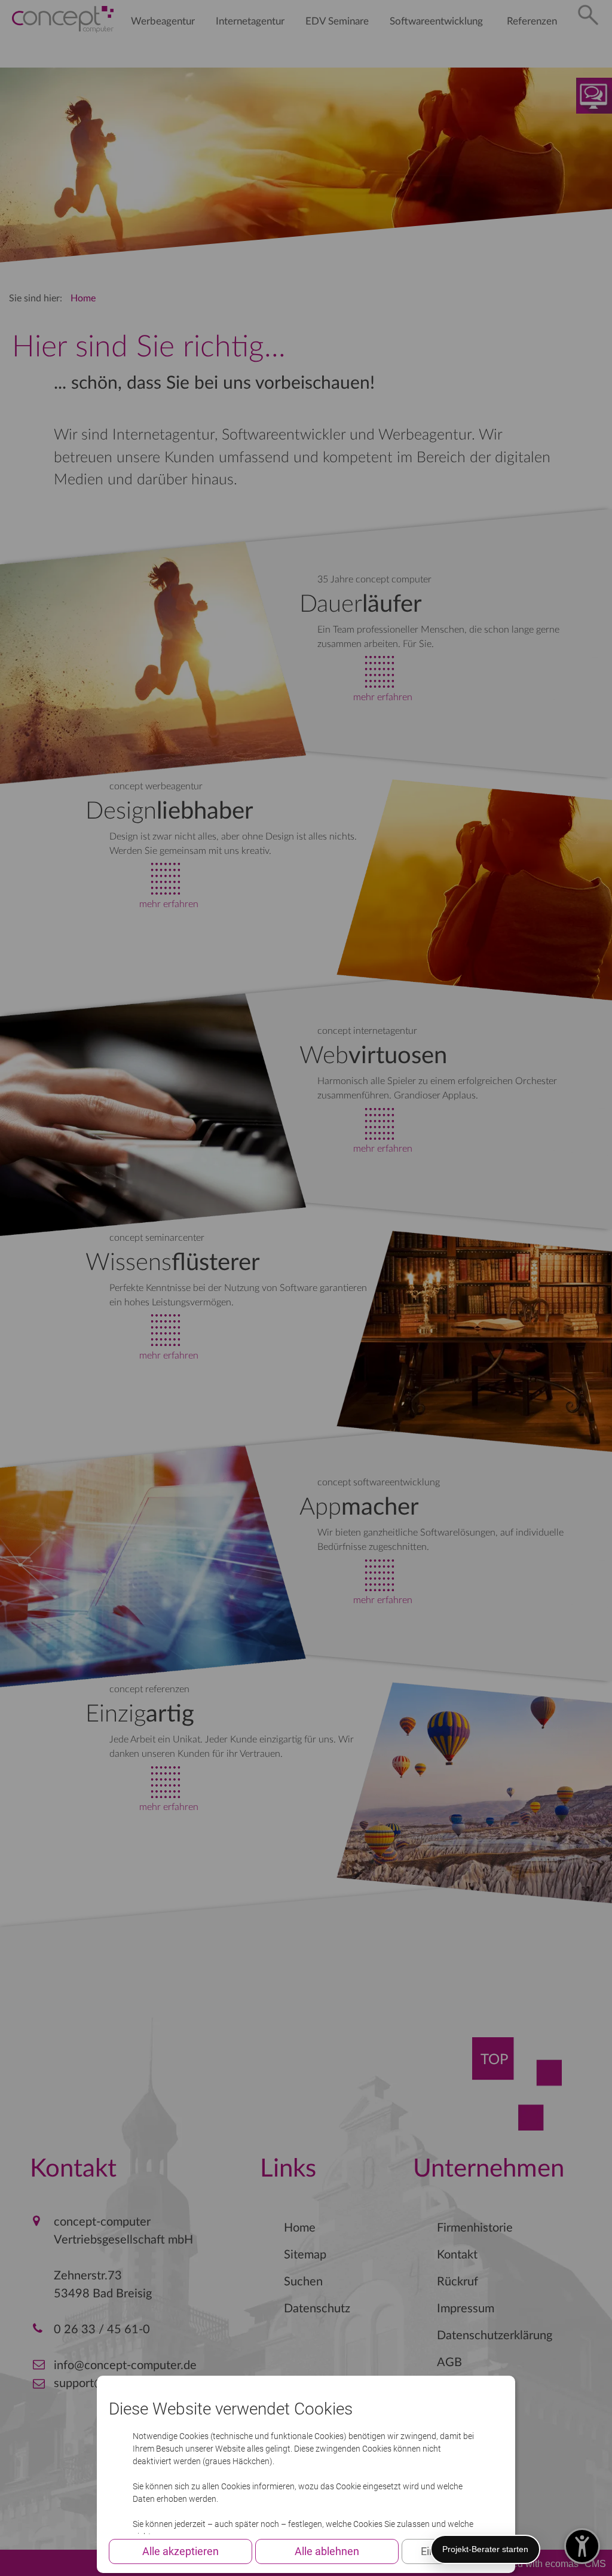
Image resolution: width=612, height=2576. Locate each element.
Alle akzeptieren (180, 2551)
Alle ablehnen (327, 2551)
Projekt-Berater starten (485, 2549)
